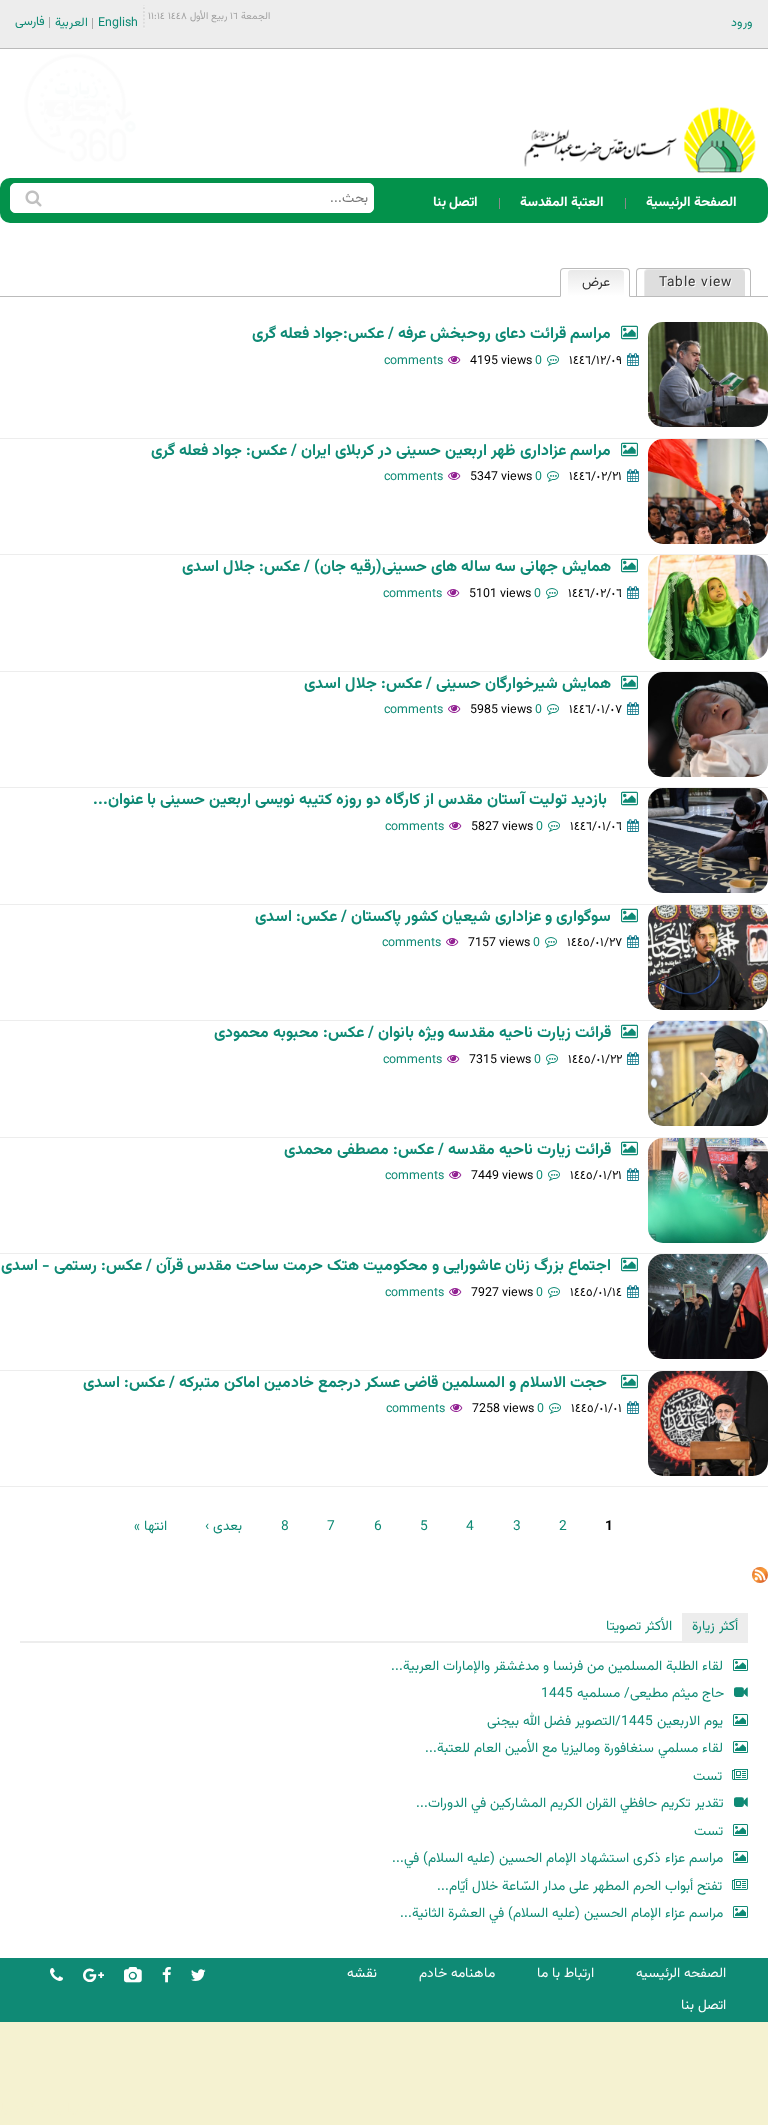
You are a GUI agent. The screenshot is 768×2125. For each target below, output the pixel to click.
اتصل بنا (455, 202)
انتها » (150, 1526)
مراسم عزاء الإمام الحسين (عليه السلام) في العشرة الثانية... (561, 1913)
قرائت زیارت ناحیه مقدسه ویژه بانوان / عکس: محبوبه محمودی (412, 1033)
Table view (695, 282)
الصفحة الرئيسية (691, 202)
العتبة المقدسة (562, 202)
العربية (71, 23)
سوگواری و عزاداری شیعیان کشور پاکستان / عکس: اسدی (433, 917)
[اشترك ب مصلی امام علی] (760, 1579)
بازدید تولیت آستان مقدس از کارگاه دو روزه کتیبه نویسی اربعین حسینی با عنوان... (352, 800)
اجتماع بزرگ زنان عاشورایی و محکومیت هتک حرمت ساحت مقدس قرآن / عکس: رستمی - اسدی (306, 1266)
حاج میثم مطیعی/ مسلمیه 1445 (632, 1693)
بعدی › (223, 1526)
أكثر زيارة (715, 1626)
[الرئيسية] (640, 114)
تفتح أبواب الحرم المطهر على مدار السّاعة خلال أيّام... (579, 1886)
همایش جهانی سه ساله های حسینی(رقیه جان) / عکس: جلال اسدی (396, 567)
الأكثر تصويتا (639, 1626)
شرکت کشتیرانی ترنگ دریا (69, 2108)
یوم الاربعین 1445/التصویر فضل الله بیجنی (605, 1721)
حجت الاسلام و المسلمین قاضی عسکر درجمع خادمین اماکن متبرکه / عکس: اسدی (347, 1383)
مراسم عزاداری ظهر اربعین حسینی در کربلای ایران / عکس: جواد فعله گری (381, 451)
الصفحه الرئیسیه (681, 1973)
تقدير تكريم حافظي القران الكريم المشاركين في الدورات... (570, 1803)
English (118, 23)
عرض (588, 282)
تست (707, 1776)
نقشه (362, 1973)
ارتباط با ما (565, 1973)
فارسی (30, 22)
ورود (742, 23)
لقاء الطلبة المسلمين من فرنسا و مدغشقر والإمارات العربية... (557, 1666)
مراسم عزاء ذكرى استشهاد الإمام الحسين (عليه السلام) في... (557, 1858)
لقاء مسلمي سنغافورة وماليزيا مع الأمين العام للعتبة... (574, 1748)
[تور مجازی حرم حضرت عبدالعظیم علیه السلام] (80, 163)
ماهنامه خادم (457, 1973)
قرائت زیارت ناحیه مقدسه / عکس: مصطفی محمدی (447, 1150)
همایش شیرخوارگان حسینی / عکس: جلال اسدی (457, 684)
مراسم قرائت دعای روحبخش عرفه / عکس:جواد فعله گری (431, 334)
